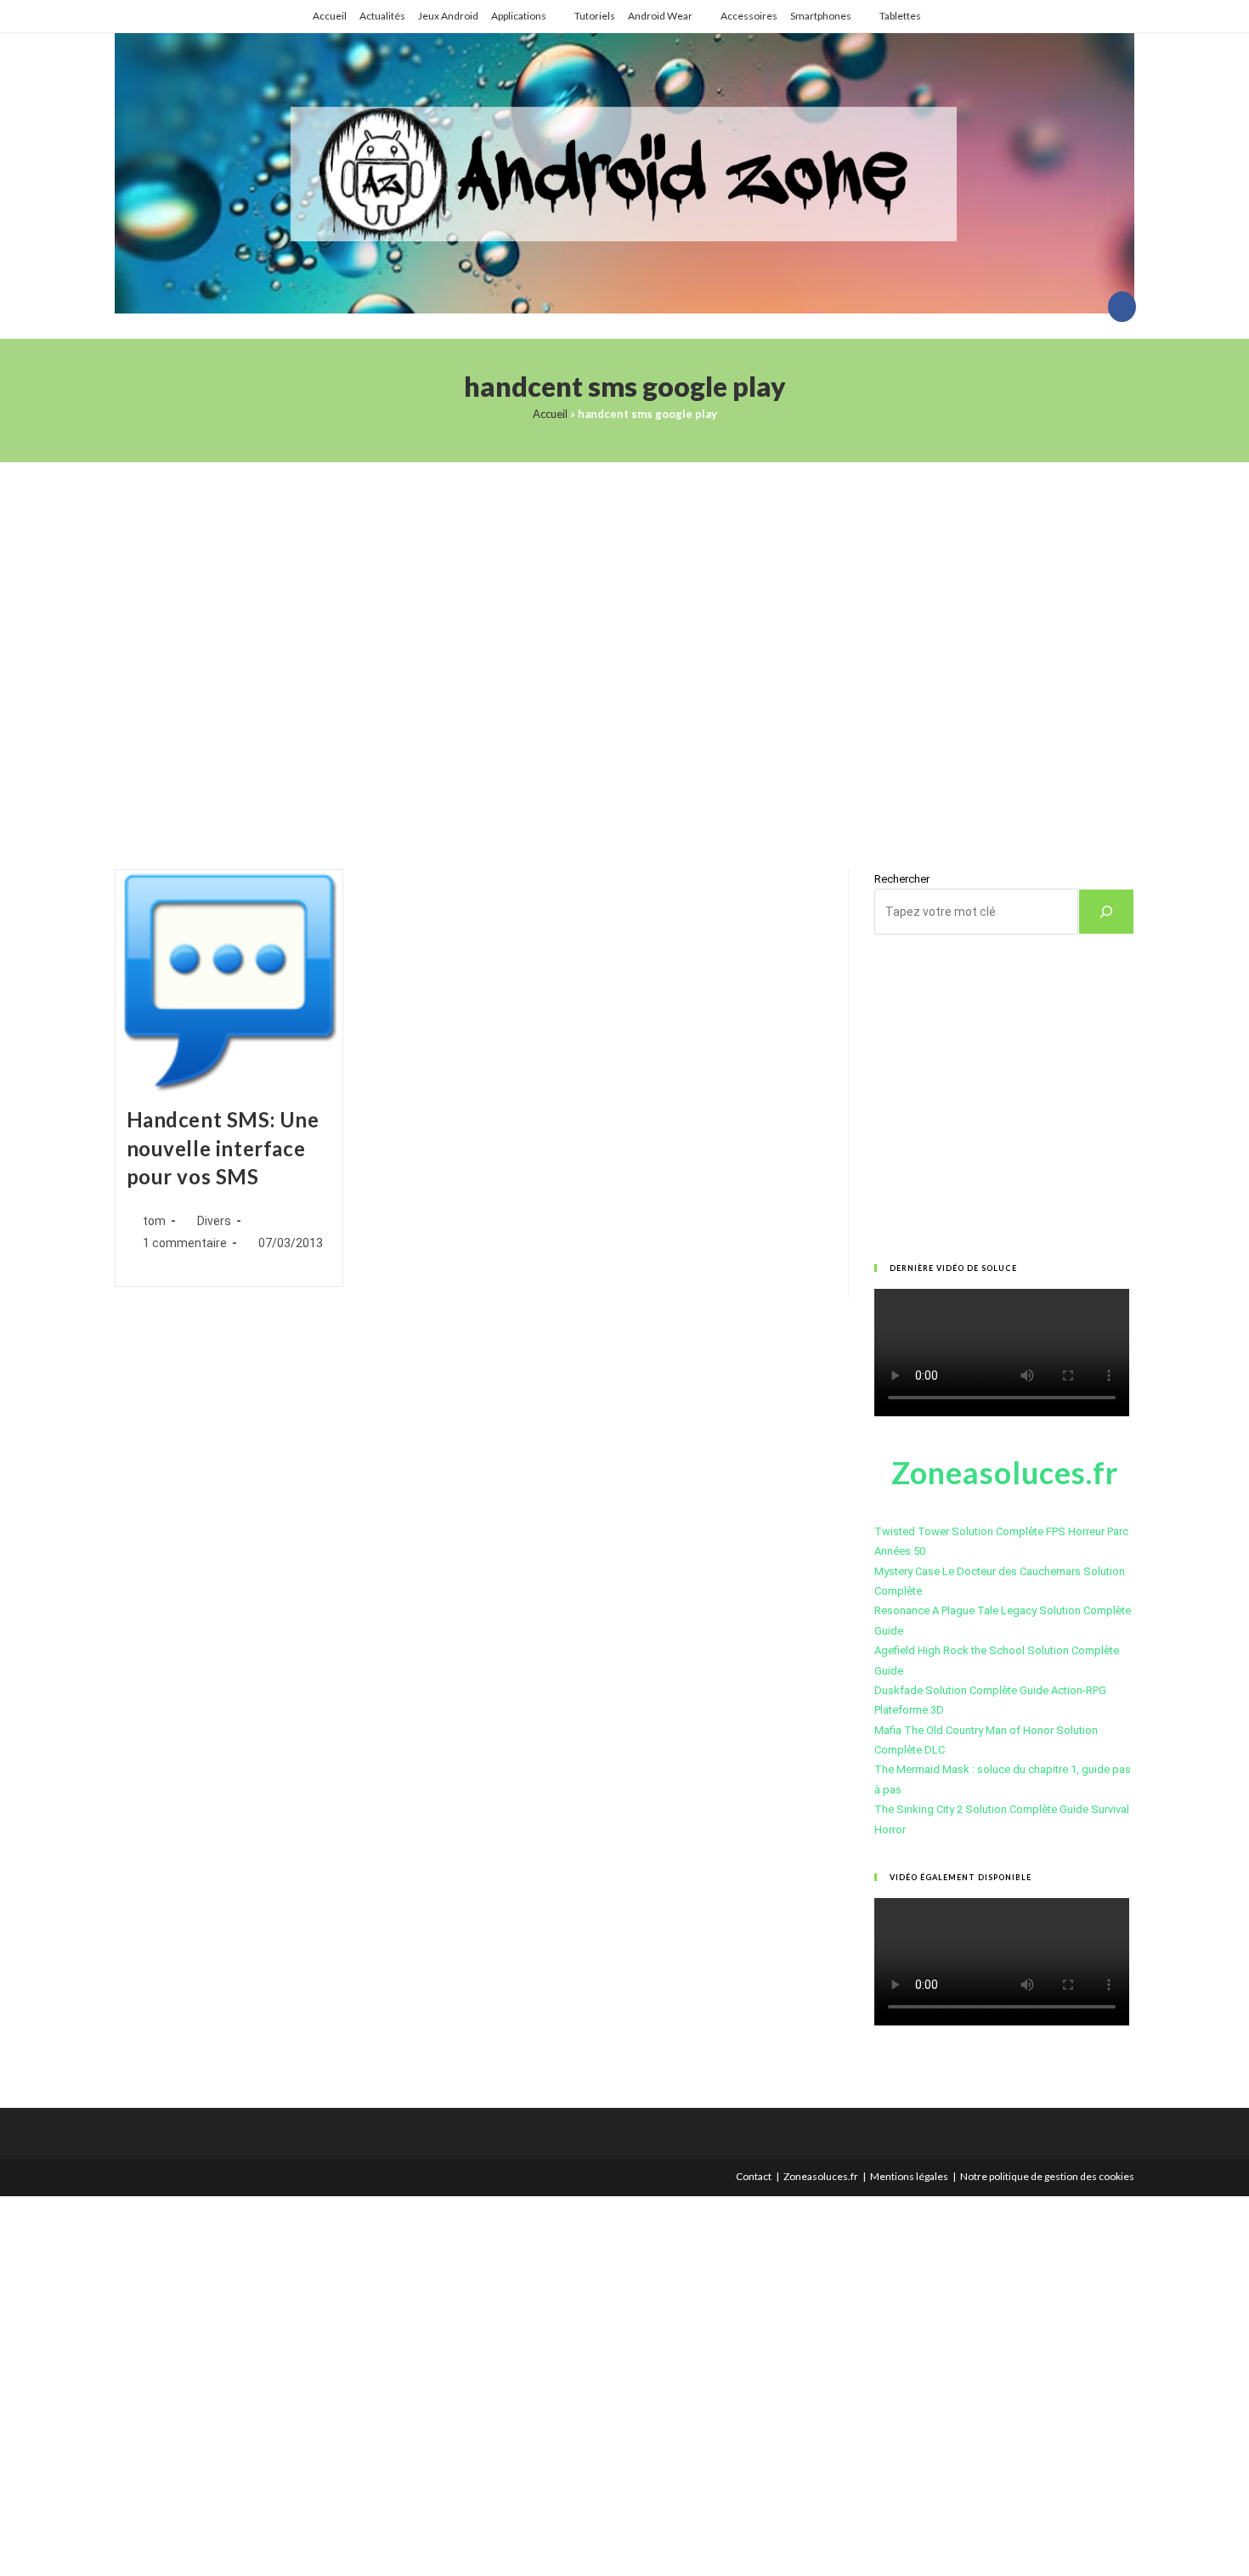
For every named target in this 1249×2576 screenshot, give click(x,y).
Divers (214, 1221)
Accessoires (749, 16)
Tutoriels (595, 16)
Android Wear (660, 16)
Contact (754, 2176)
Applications (519, 16)
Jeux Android (448, 16)
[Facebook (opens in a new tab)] (1122, 307)
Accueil (330, 16)
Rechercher (902, 879)
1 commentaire (185, 1243)
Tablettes (900, 16)
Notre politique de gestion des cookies (1047, 2176)
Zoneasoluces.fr (821, 2176)
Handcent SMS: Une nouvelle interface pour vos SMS (223, 1148)
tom (154, 1221)
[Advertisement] (624, 644)
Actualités (382, 16)
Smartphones (821, 16)
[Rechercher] (1106, 912)
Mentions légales (909, 2176)
